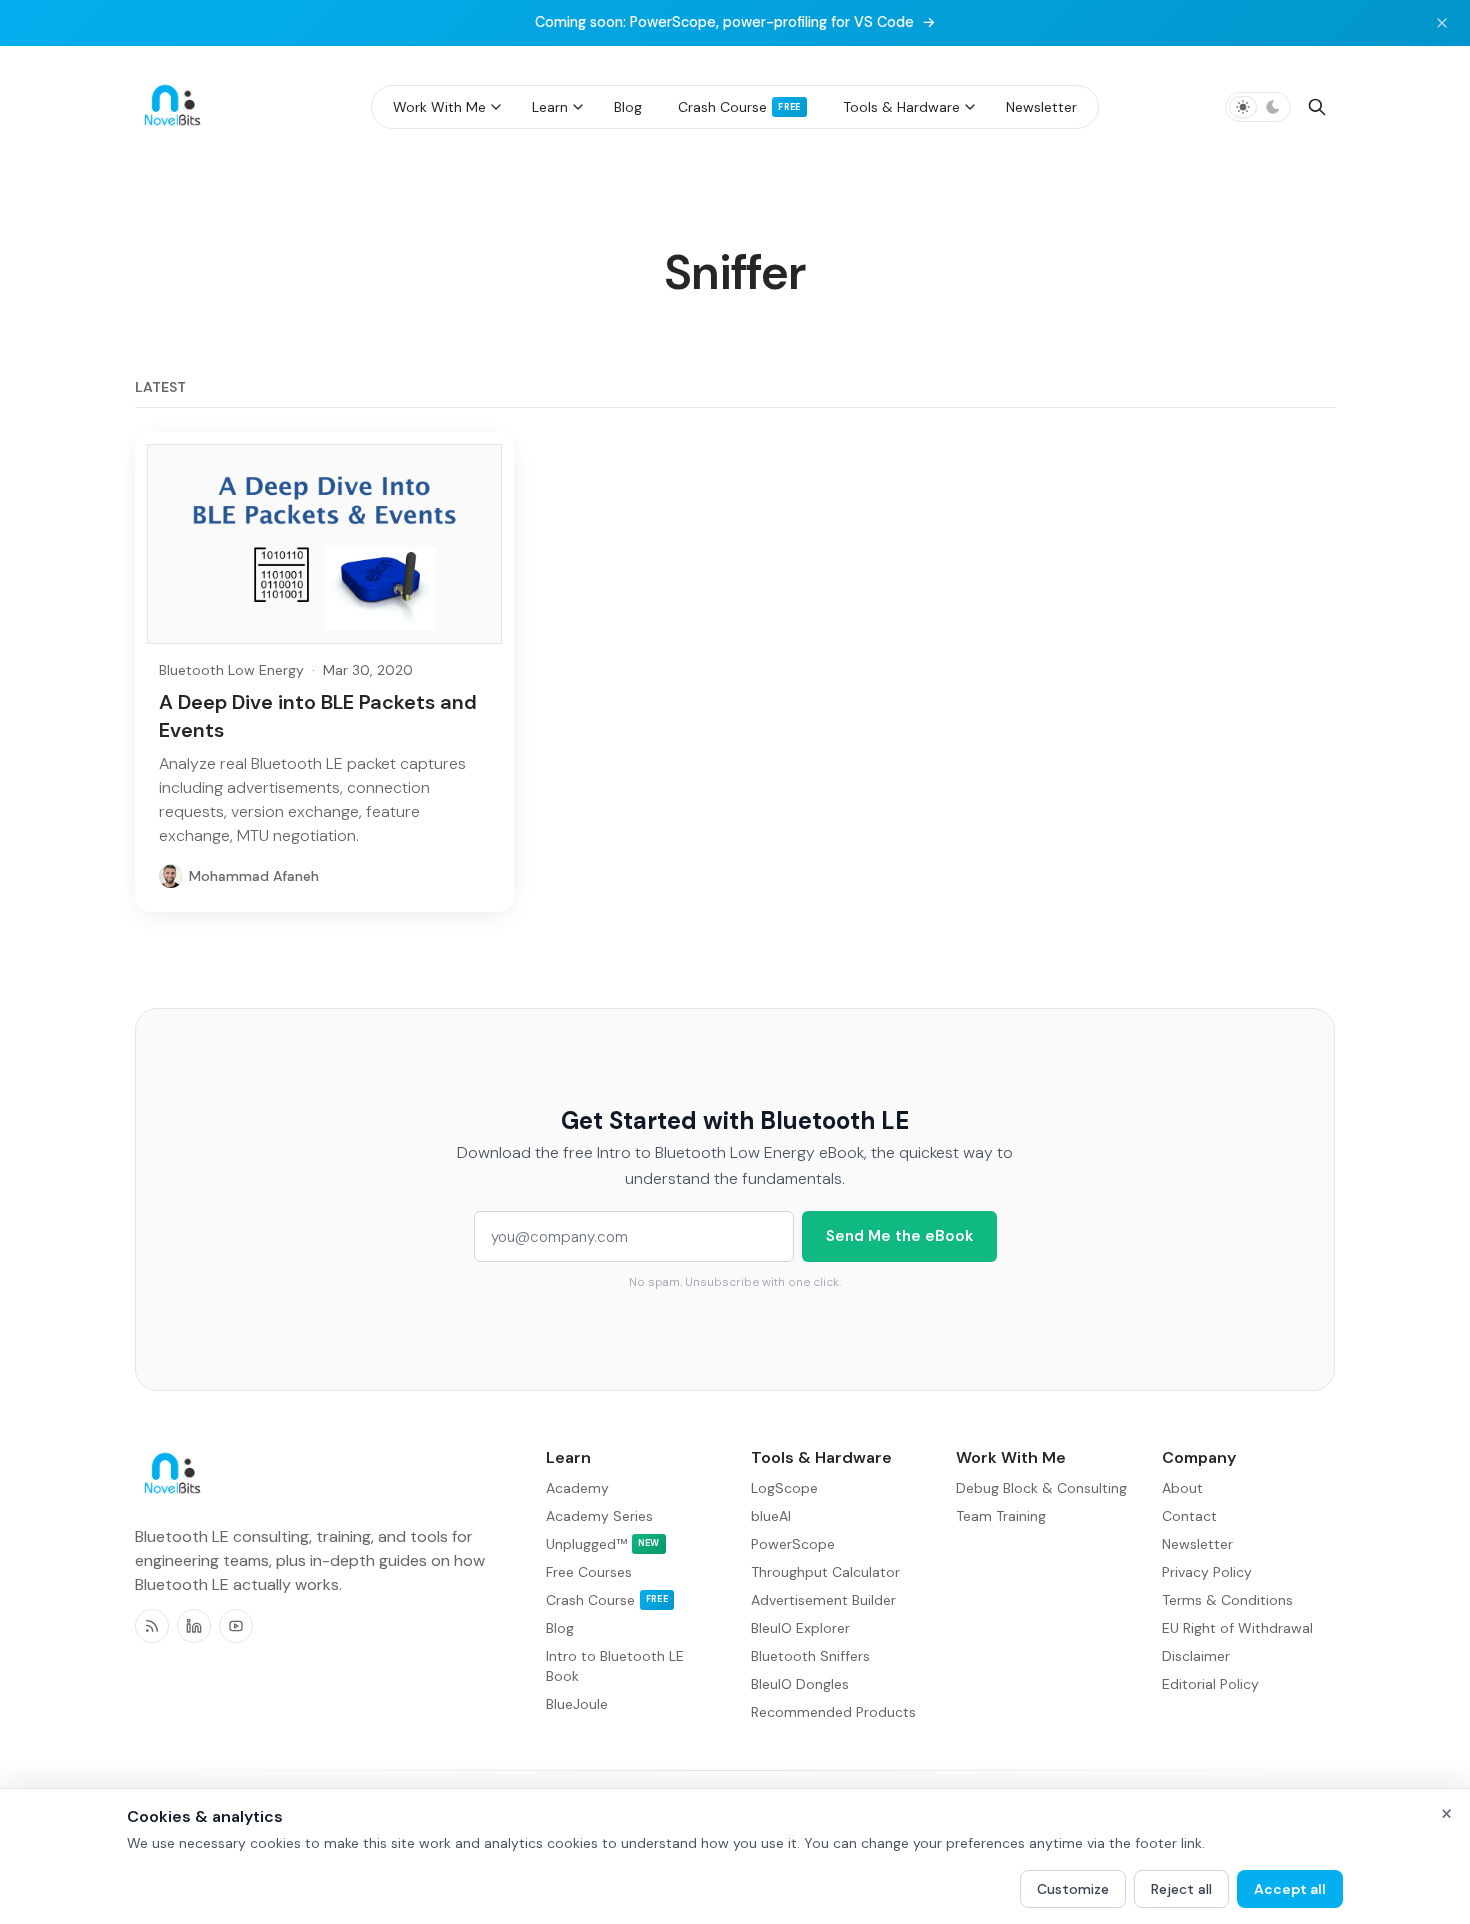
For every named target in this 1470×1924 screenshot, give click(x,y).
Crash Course (607, 1600)
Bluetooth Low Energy (231, 670)
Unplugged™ (603, 1544)
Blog (560, 1628)
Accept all (1290, 1889)
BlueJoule (577, 1704)
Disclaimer (1196, 1656)
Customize (1073, 1889)
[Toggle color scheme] (1258, 107)
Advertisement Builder (823, 1600)
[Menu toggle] (496, 107)
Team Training (1001, 1516)
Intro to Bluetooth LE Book (615, 1666)
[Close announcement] (1442, 23)
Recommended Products (833, 1712)
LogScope (784, 1488)
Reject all (1181, 1889)
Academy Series (599, 1516)
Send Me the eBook (899, 1236)
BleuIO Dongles (800, 1684)
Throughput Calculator (825, 1572)
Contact (1189, 1516)
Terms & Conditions (1227, 1600)
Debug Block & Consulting (1041, 1488)
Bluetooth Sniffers (810, 1656)
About (1182, 1488)
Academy (577, 1488)
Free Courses (589, 1572)
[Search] (1317, 107)
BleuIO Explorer (800, 1628)
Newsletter (1197, 1544)
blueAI (771, 1516)
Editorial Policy (1210, 1684)
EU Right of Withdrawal (1237, 1628)
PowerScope (793, 1544)
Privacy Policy (1207, 1572)
